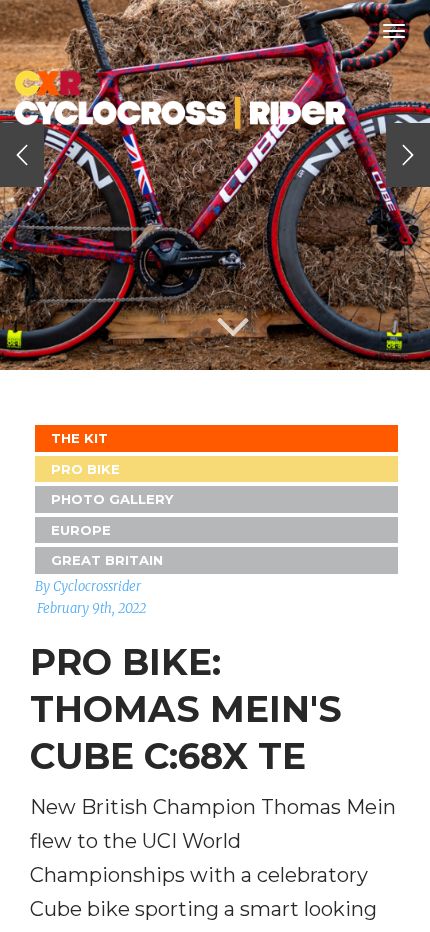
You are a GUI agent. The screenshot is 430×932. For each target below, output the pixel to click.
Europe (81, 530)
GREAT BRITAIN (107, 560)
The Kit (79, 438)
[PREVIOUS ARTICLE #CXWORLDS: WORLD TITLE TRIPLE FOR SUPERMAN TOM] (22, 155)
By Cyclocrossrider (88, 586)
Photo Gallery (112, 499)
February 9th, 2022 (91, 608)
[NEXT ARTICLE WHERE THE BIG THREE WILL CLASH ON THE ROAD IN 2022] (408, 155)
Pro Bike (85, 469)
